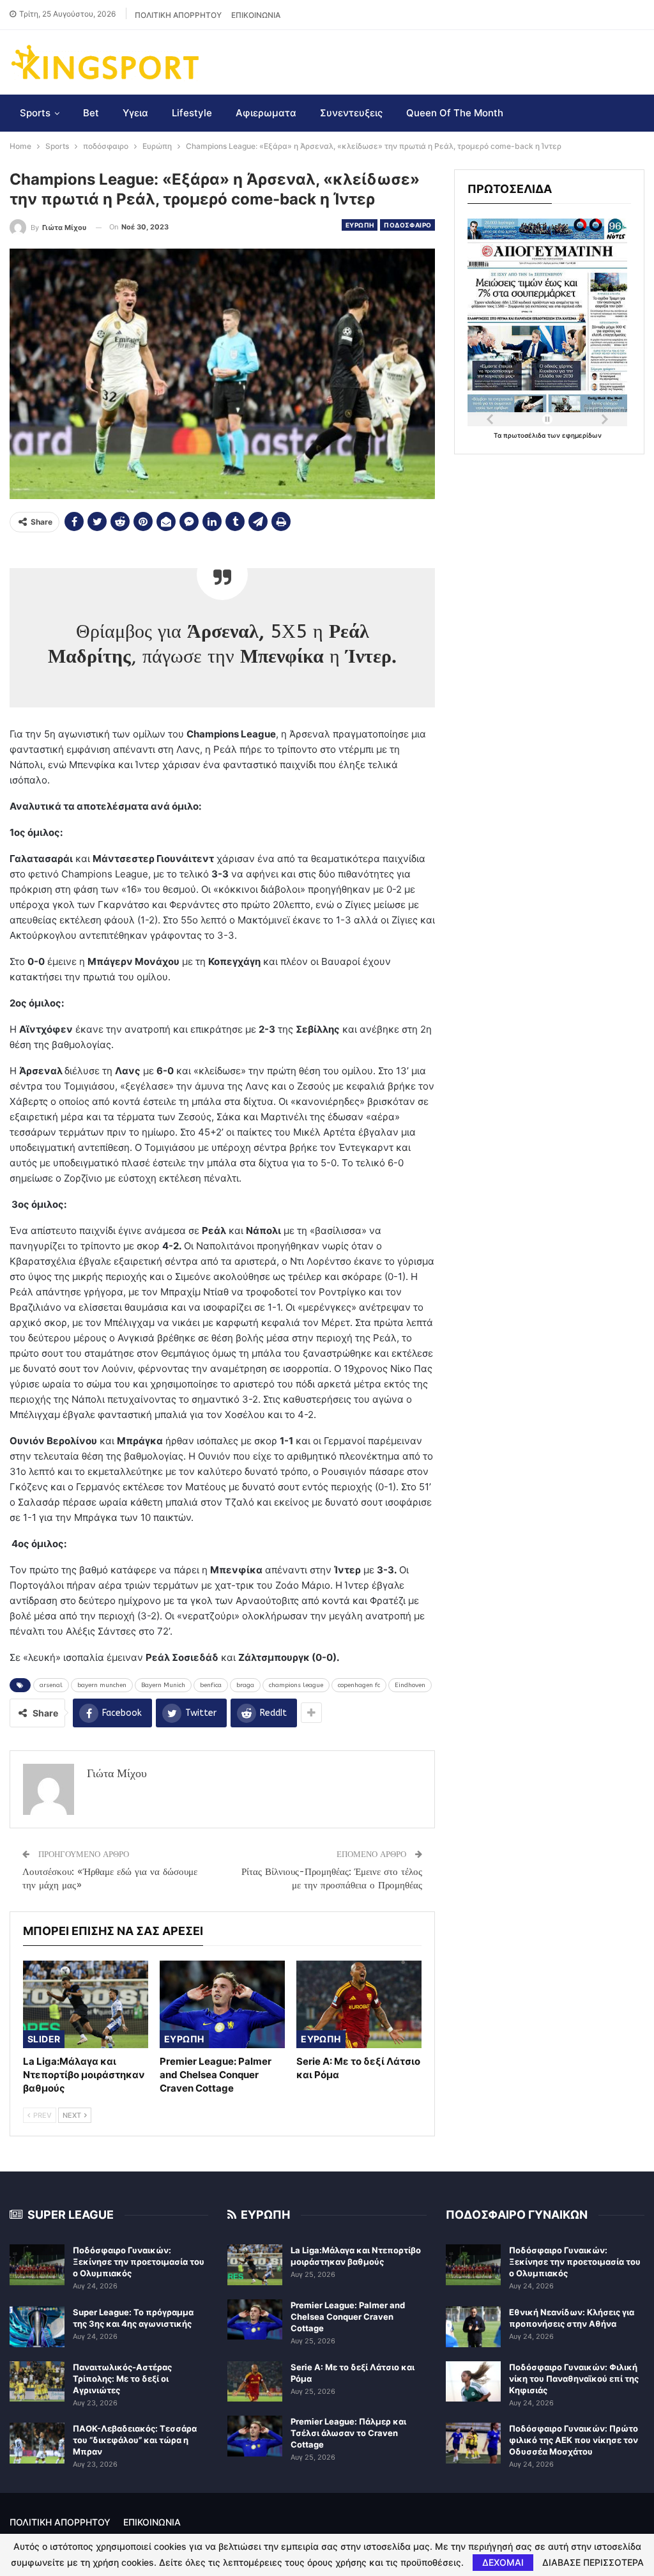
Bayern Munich (163, 1685)
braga (245, 1685)
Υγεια (135, 113)
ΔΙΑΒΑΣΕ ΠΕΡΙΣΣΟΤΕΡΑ (593, 2563)
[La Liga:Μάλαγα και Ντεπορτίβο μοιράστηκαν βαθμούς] (86, 2004)
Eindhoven (410, 1685)
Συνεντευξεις (351, 113)
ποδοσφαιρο (407, 225)
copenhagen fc (359, 1685)
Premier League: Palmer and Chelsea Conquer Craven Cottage (348, 2317)
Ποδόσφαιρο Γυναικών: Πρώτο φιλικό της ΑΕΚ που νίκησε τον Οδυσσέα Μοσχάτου (574, 2440)
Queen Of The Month (455, 113)
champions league (296, 1685)
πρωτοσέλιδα (525, 435)
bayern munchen (102, 1685)
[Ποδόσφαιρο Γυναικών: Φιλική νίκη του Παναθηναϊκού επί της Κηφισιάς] (473, 2382)
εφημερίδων (582, 435)
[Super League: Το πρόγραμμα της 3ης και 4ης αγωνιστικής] (37, 2327)
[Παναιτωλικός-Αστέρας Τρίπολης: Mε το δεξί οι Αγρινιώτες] (37, 2382)
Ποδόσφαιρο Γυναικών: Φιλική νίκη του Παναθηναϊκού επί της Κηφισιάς (574, 2379)
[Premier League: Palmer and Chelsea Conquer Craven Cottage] (222, 2004)
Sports (35, 113)
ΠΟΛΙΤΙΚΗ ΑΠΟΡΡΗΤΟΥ (178, 15)
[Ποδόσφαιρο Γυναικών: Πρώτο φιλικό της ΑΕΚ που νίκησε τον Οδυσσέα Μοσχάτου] (473, 2443)
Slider (44, 2039)
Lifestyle (192, 113)
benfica (211, 1685)
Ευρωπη (360, 225)
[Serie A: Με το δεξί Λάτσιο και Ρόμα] (359, 2004)
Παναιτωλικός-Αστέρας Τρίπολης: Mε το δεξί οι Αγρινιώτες (122, 2379)
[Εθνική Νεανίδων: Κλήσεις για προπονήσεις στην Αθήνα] (473, 2327)
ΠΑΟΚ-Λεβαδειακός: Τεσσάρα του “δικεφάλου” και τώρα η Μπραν (135, 2440)
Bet (91, 113)
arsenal (51, 1685)
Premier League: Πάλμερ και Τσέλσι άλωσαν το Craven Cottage (348, 2433)
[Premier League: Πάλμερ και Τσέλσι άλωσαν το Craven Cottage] (255, 2436)
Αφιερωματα (266, 113)
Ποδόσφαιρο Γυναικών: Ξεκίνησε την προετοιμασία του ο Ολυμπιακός (139, 2262)
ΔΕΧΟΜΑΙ (503, 2562)
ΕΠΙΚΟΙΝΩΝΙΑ (256, 15)
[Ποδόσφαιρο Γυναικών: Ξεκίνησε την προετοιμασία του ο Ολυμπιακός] (37, 2265)
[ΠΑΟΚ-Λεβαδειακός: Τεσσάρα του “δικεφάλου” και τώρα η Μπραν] (37, 2443)
